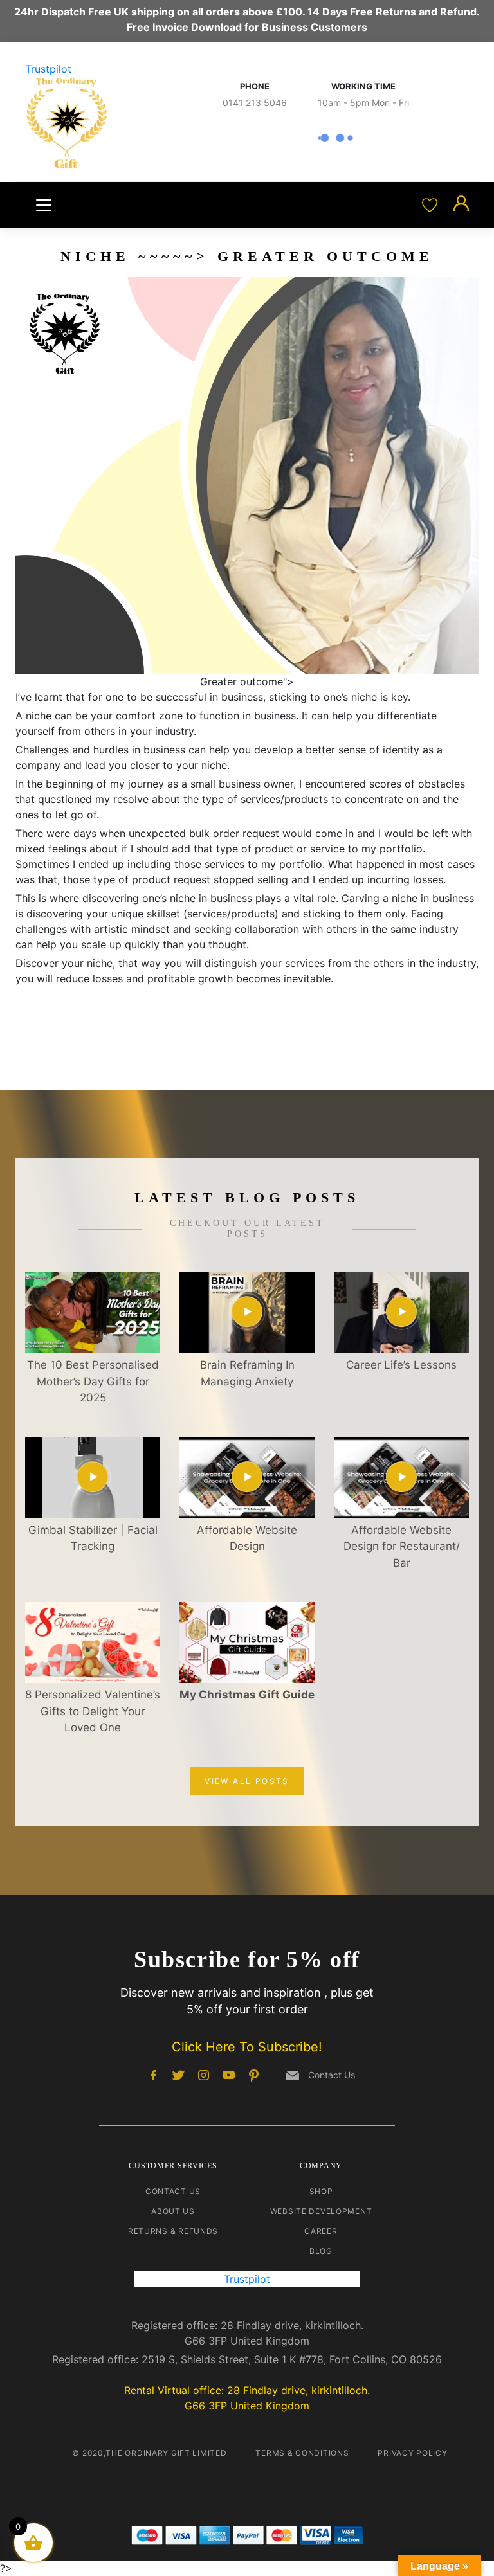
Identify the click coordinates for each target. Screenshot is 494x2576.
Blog (321, 2251)
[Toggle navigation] (44, 205)
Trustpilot (48, 69)
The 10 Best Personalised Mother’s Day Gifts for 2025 (93, 1381)
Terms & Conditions (302, 2453)
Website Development (321, 2211)
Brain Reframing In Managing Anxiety (247, 1373)
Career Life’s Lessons (401, 1365)
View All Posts (247, 1781)
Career (321, 2231)
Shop (321, 2191)
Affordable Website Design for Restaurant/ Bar (402, 1546)
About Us (173, 2211)
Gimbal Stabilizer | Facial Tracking (93, 1538)
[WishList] (431, 204)
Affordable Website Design (247, 1538)
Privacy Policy (412, 2453)
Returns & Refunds (173, 2231)
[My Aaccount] (461, 204)
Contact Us (173, 2191)
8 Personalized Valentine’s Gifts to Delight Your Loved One (93, 1711)
